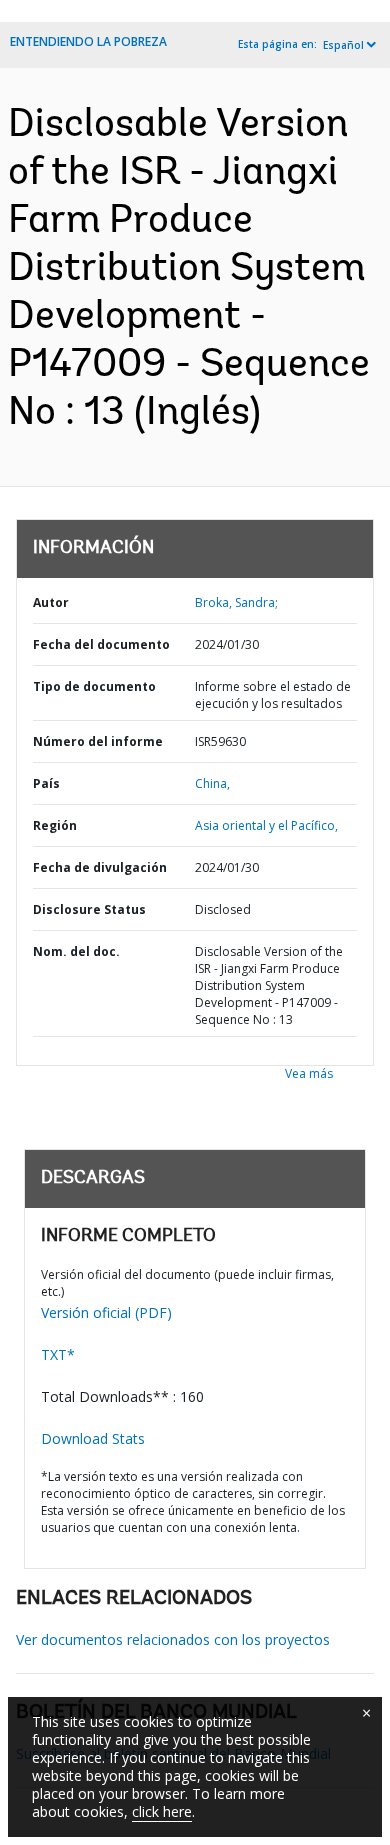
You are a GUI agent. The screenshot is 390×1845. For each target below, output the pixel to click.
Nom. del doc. (76, 951)
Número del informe (98, 741)
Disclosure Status (89, 909)
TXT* (58, 1354)
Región (55, 825)
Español (343, 45)
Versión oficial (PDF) (106, 1312)
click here (162, 1811)
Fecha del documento (101, 644)
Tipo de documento (94, 686)
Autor (51, 602)
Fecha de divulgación (100, 867)
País (46, 783)
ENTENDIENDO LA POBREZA (88, 41)
